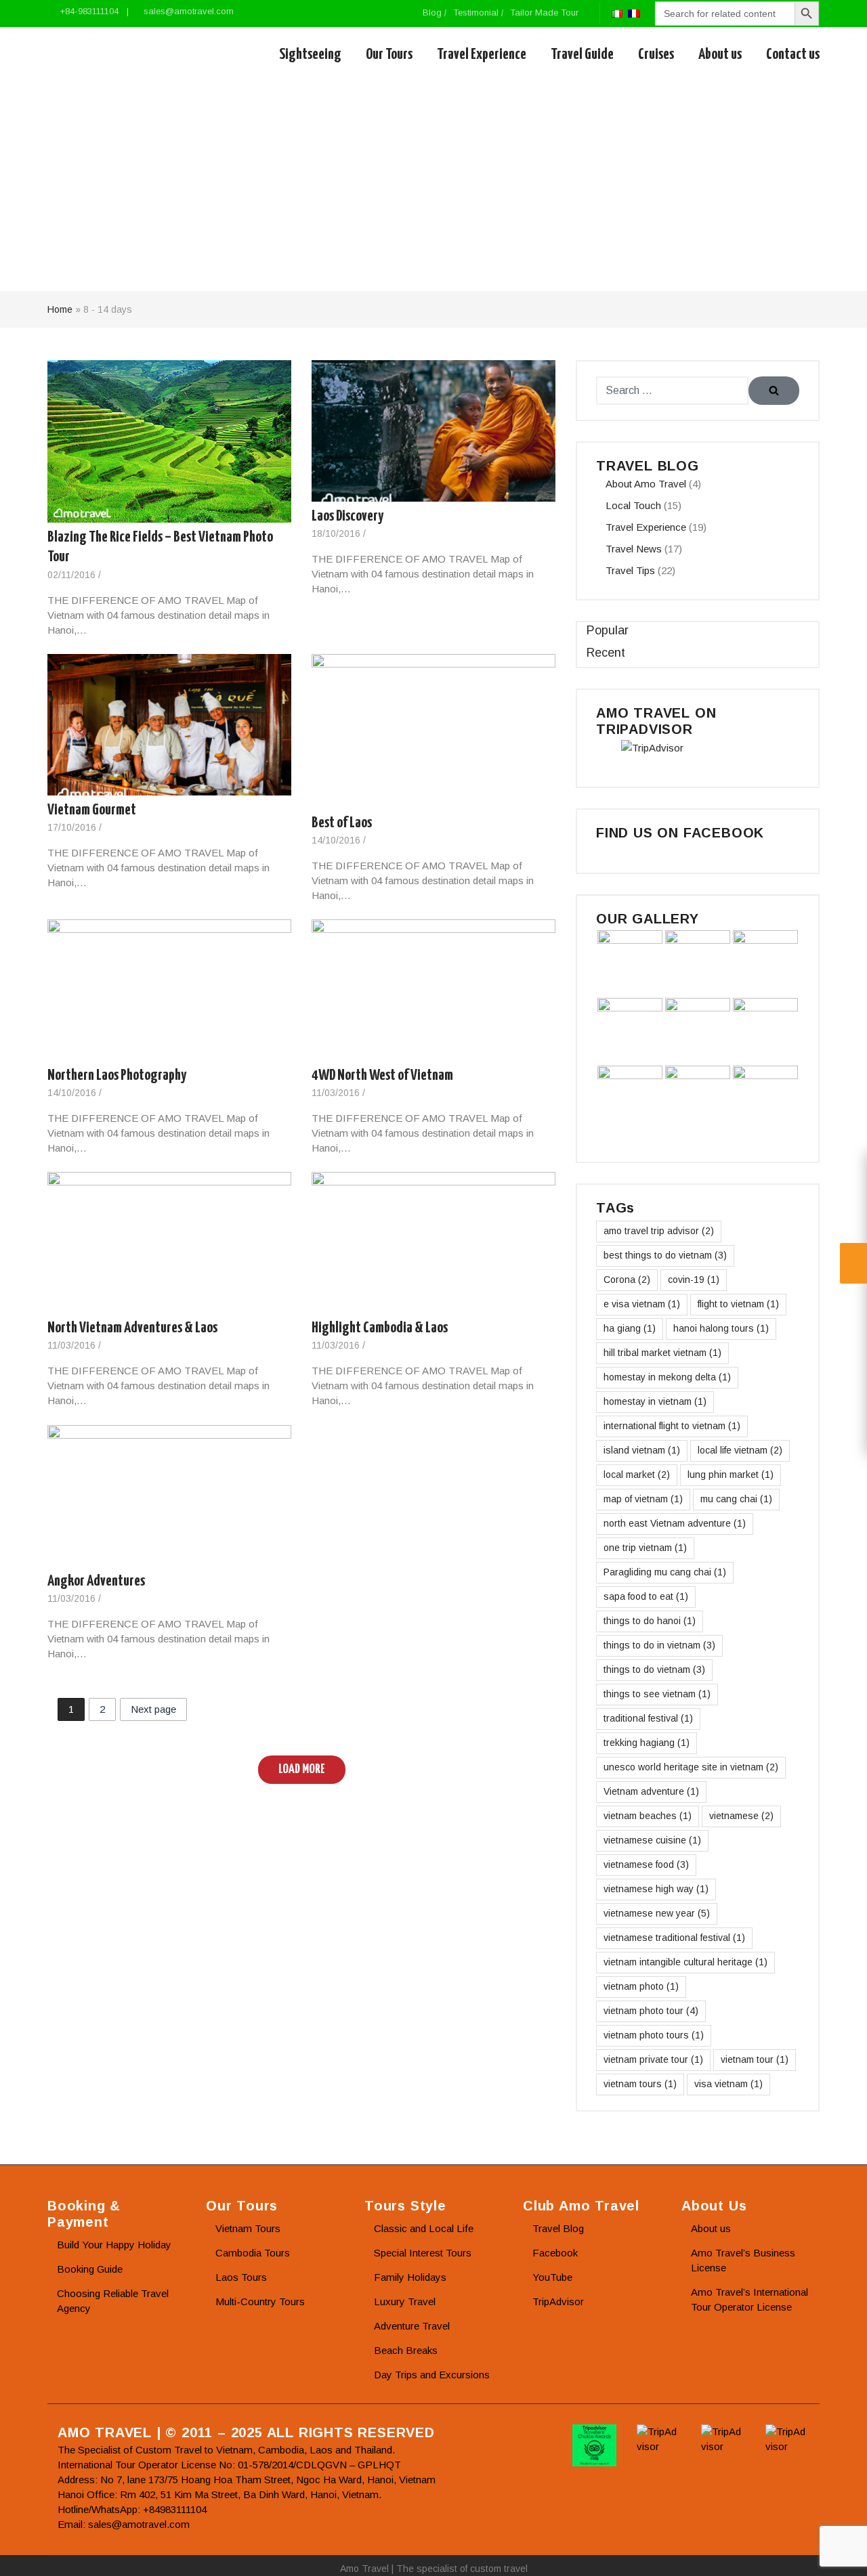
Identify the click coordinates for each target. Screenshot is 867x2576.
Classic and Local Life (424, 2228)
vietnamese (741, 1816)
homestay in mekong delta (667, 1377)
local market (637, 1475)
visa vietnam (728, 2084)
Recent (606, 653)
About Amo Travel (646, 484)
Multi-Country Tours (260, 2301)
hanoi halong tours (721, 1328)
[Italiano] (617, 13)
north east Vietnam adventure (675, 1523)
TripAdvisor (558, 2301)
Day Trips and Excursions (432, 2375)
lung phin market (731, 1475)
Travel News (634, 549)
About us (720, 54)
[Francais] (634, 13)
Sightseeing (310, 54)
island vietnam (642, 1450)
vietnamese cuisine (652, 1840)
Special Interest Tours (423, 2253)
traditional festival (648, 1718)
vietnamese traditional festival (674, 1938)
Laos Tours (241, 2277)
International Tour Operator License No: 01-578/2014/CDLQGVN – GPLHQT (229, 2465)
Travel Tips (630, 570)
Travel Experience (482, 54)
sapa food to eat (646, 1596)
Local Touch (633, 505)
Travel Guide (582, 54)
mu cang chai (736, 1499)
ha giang (630, 1328)
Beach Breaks (406, 2350)
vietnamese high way (656, 1889)
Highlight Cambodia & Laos (380, 1328)
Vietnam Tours (248, 2228)
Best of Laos (342, 822)
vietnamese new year (657, 1913)
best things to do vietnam (665, 1255)
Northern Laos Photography (117, 1075)
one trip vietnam (645, 1548)
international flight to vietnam (672, 1426)
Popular (608, 630)
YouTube (552, 2277)
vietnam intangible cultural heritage (685, 1962)
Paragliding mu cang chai (665, 1572)
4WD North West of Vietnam (382, 1075)
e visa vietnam (642, 1304)
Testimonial (476, 13)
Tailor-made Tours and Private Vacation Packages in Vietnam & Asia (110, 55)
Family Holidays (410, 2277)
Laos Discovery (347, 516)
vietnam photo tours (654, 2035)
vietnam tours (640, 2084)
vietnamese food (646, 1864)
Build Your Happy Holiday (114, 2245)
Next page (153, 1709)
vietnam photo (641, 1986)
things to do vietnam (654, 1669)
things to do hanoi (650, 1621)
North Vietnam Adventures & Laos (132, 1328)
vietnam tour (755, 2059)
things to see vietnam (657, 1694)
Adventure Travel (412, 2326)
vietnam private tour (653, 2059)
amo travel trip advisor (659, 1231)
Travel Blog (558, 2228)
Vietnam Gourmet (92, 809)
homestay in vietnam (655, 1401)
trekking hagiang (647, 1743)
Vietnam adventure (651, 1791)
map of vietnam (643, 1499)
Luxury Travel (405, 2301)
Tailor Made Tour (544, 13)
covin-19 (694, 1280)
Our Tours (389, 54)
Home (60, 309)
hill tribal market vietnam (662, 1353)
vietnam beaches (648, 1816)
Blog (432, 13)
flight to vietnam (738, 1304)
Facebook (555, 2253)
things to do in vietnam (659, 1645)
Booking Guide (90, 2269)
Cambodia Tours (253, 2253)
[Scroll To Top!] (840, 2553)
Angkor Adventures (96, 1580)
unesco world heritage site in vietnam (691, 1767)
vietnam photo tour (651, 2011)
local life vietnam (740, 1450)
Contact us (793, 54)
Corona (627, 1280)
